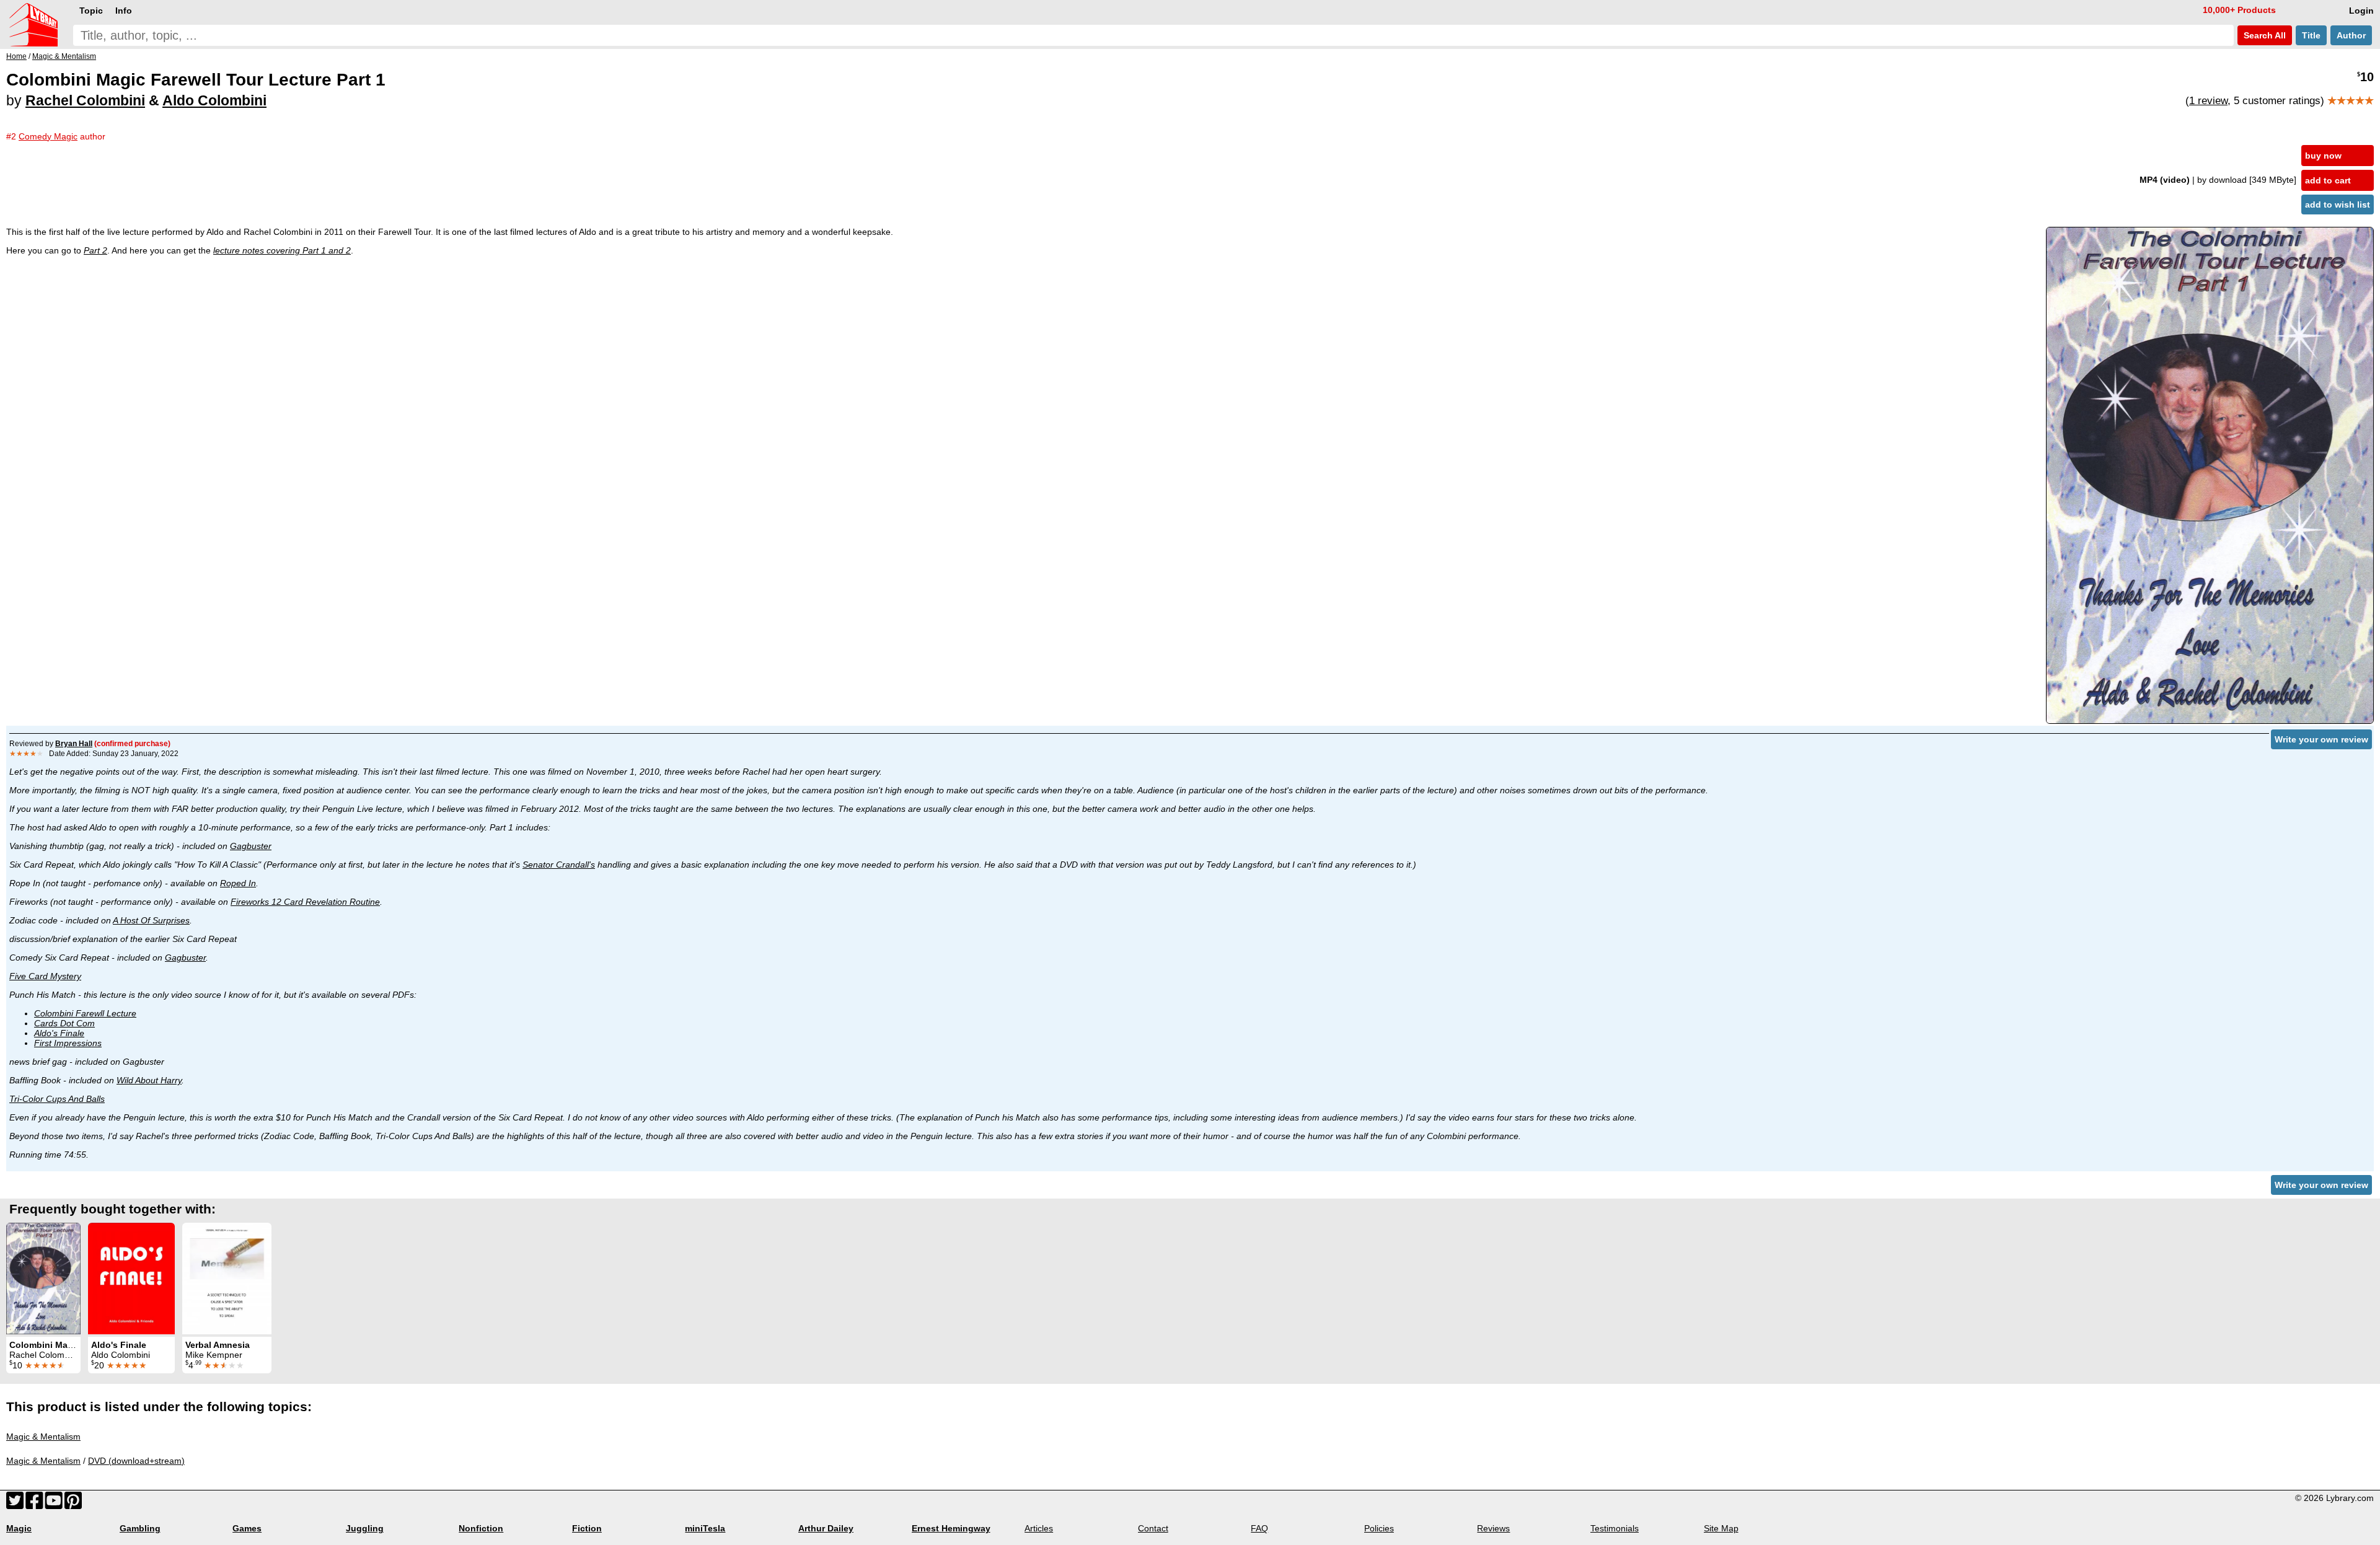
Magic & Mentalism (43, 1437)
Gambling (140, 1528)
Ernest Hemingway (951, 1528)
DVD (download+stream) (136, 1461)
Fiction (587, 1528)
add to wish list (2338, 205)
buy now (2323, 156)
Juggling (365, 1528)
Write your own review (2321, 739)
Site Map (1721, 1528)
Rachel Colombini (85, 100)
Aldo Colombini (214, 100)
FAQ (1259, 1528)
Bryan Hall (74, 744)
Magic (19, 1528)
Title (2311, 35)
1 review (2208, 101)
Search (2263, 35)
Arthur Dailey (826, 1528)
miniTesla (705, 1528)
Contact (1153, 1528)
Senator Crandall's (559, 865)
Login (2361, 11)
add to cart (2328, 180)
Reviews (1493, 1528)
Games (247, 1528)
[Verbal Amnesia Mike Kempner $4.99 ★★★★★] (227, 1279)
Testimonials (1615, 1528)
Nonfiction (481, 1528)
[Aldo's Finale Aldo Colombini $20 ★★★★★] (131, 1279)
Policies (1379, 1528)
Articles (1039, 1528)
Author (2351, 35)
